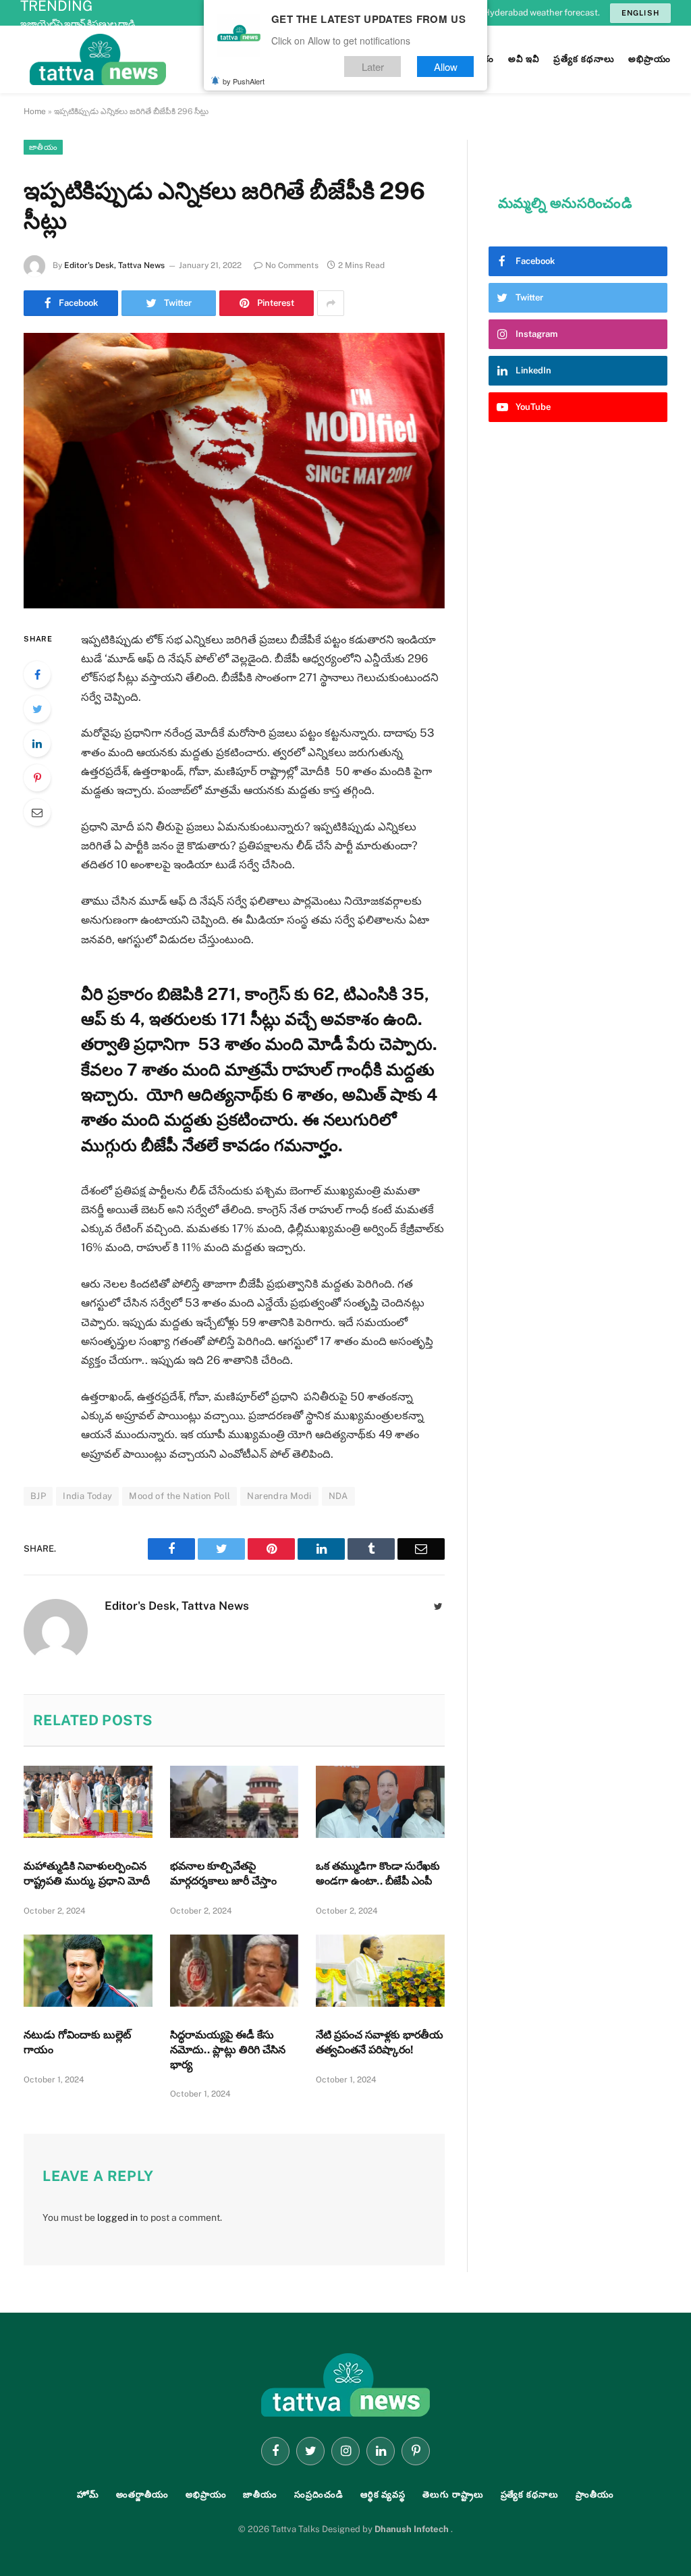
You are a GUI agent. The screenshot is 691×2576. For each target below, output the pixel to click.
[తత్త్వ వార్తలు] (189, 59)
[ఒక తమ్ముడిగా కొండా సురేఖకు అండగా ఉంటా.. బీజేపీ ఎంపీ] (380, 1802)
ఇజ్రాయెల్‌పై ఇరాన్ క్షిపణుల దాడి (78, 24)
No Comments (292, 265)
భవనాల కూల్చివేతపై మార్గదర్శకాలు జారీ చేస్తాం (223, 1873)
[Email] (37, 812)
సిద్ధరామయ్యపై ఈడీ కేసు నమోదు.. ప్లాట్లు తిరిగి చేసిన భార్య (228, 2050)
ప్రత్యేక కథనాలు (530, 2495)
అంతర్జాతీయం (142, 2495)
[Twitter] (37, 709)
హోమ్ (88, 2495)
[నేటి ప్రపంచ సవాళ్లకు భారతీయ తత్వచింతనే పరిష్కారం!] (380, 1971)
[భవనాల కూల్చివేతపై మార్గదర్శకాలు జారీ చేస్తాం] (234, 1802)
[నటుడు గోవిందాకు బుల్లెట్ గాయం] (88, 1971)
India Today (87, 1496)
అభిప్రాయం (206, 2495)
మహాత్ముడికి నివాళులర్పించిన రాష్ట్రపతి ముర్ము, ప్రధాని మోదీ (87, 1873)
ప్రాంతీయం (595, 2495)
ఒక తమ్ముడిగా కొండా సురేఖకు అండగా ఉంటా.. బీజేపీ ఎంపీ (378, 1873)
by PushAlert (244, 81)
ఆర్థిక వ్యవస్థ (383, 2495)
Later (373, 67)
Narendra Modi (279, 1496)
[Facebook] (37, 675)
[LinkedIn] (37, 743)
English (640, 13)
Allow (446, 67)
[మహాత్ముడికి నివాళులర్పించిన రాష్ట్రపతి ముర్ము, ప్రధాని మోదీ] (88, 1802)
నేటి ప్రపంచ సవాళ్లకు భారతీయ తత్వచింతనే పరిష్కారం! (380, 2042)
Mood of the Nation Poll (179, 1496)
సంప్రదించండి (319, 2495)
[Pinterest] (37, 778)
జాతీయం (43, 147)
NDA (338, 1496)
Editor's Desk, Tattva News (114, 265)
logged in (117, 2217)
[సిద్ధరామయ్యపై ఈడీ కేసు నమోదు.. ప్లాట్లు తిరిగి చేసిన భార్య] (234, 1971)
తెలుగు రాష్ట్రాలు (453, 2495)
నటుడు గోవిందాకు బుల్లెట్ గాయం (77, 2042)
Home (35, 111)
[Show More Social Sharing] (331, 303)
